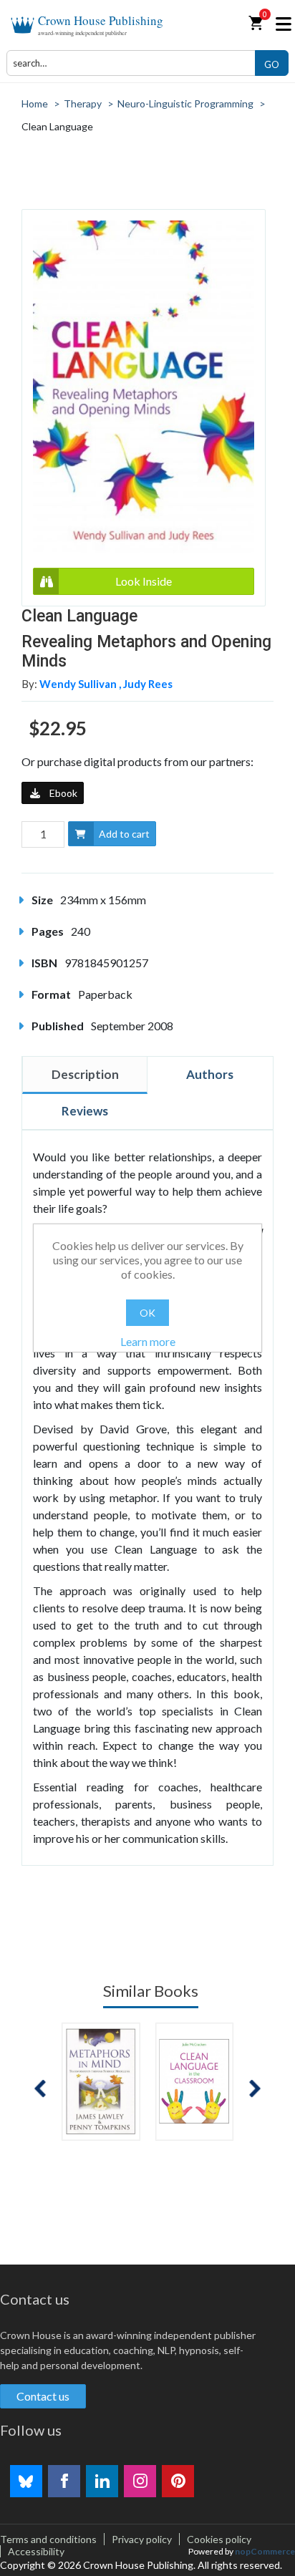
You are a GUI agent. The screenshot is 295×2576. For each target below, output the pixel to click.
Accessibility (36, 2551)
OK (147, 1313)
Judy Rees (148, 684)
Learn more (148, 1341)
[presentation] (40, 2089)
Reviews (85, 1111)
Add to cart (124, 834)
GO (272, 64)
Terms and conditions (48, 2539)
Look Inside (144, 581)
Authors (210, 1074)
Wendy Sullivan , (81, 684)
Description (85, 1074)
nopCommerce (265, 2551)
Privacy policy (142, 2539)
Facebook (64, 2481)
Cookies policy (219, 2539)
